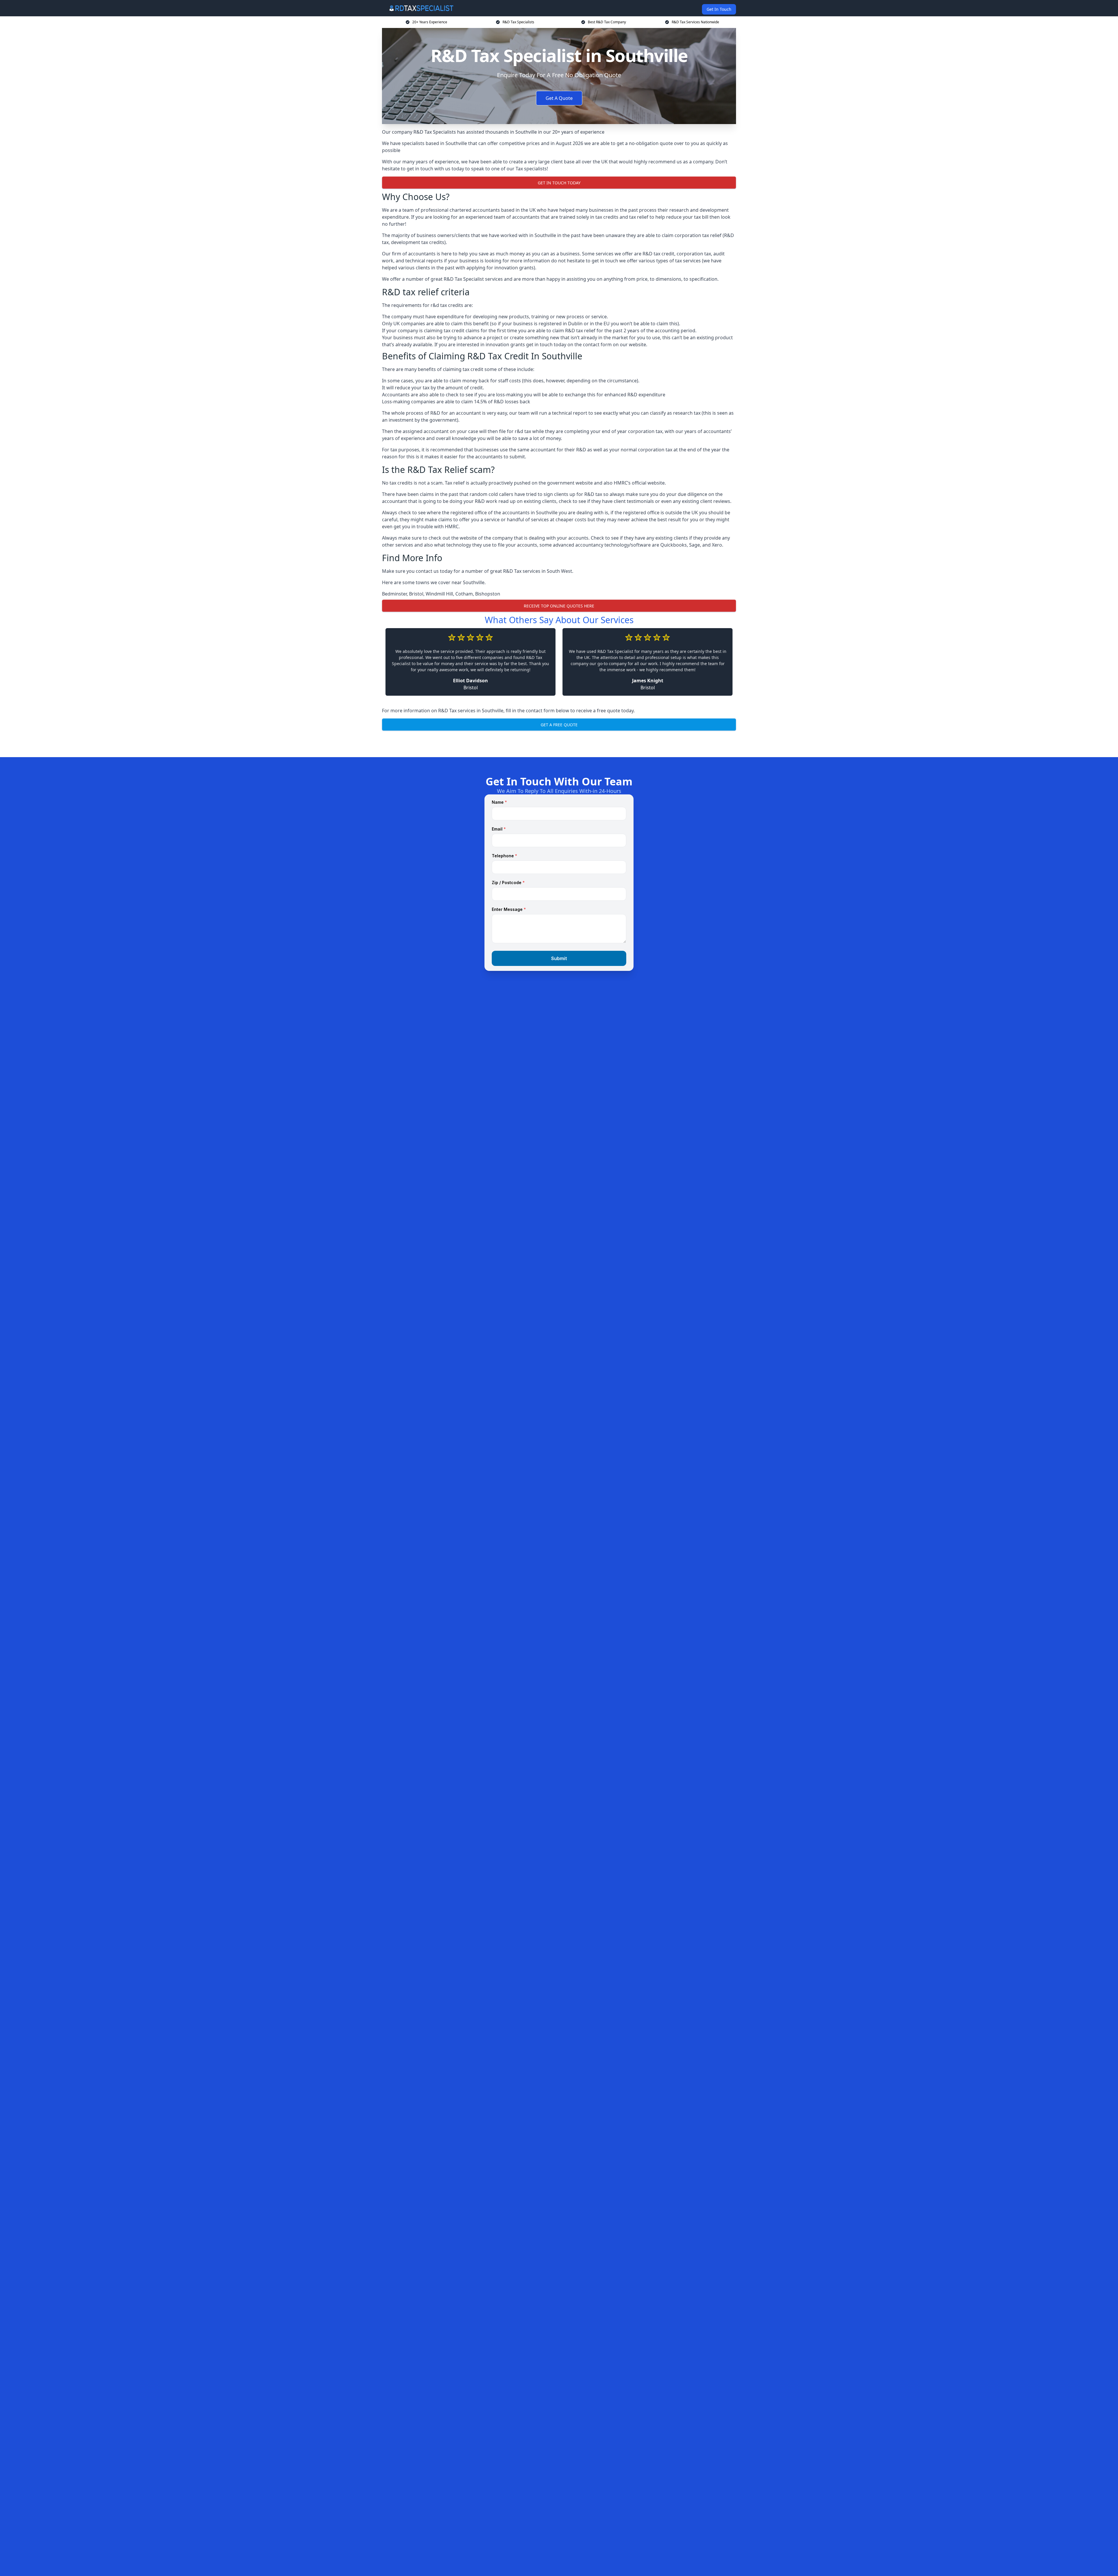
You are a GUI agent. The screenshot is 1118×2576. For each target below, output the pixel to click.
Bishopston (488, 594)
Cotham (464, 594)
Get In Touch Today (559, 183)
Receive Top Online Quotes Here (559, 606)
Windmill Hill (439, 594)
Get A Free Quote (559, 725)
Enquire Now (559, 743)
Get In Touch (719, 9)
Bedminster (394, 594)
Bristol (416, 594)
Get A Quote (559, 98)
